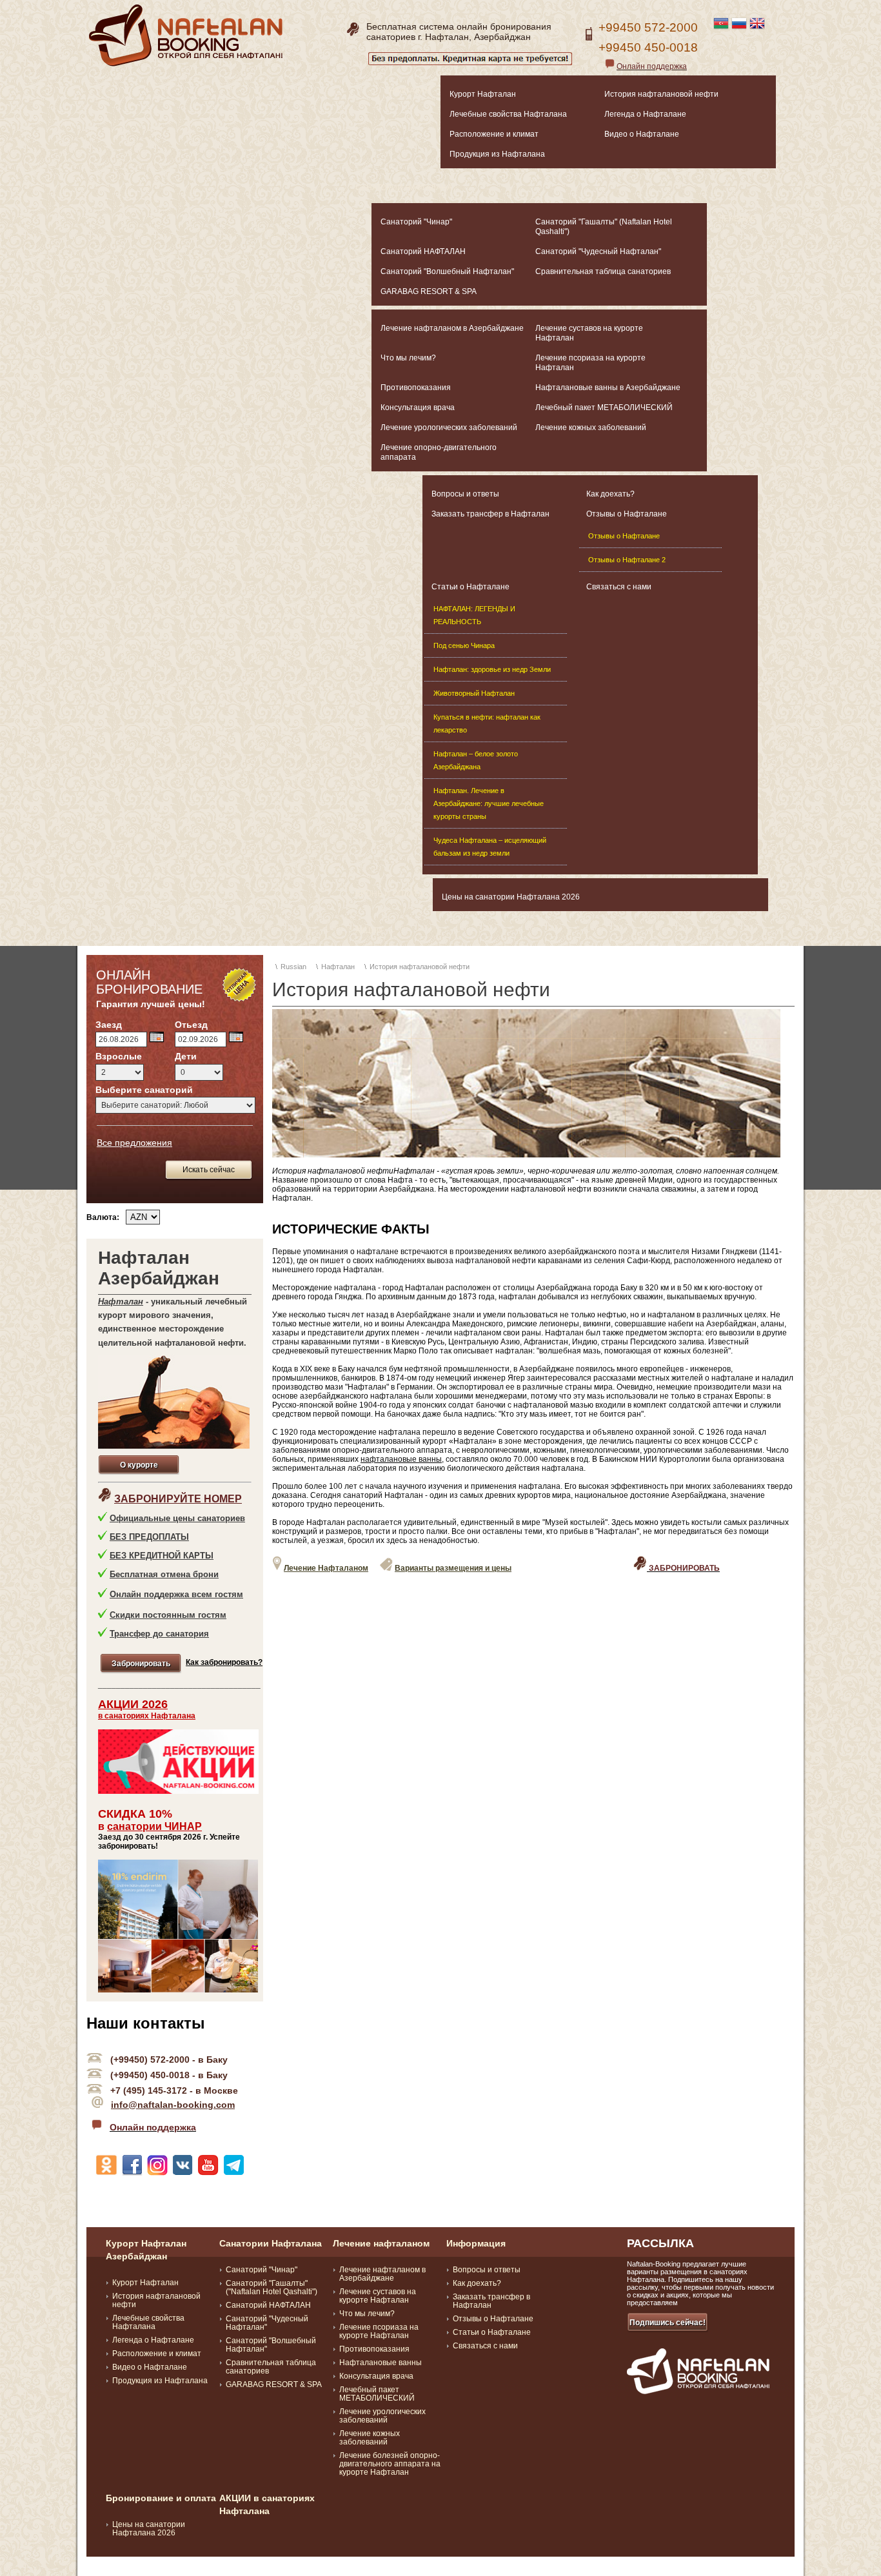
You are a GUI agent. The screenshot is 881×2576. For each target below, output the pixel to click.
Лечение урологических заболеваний (449, 428)
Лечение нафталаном (381, 2243)
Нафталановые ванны (381, 2363)
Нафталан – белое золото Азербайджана (476, 760)
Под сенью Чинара (464, 645)
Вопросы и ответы (465, 494)
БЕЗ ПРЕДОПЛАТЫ (149, 1537)
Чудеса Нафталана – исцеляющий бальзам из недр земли (490, 847)
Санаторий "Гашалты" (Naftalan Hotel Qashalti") (604, 227)
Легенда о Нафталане (645, 114)
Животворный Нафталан (474, 693)
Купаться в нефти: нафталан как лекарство (487, 723)
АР (194, 1826)
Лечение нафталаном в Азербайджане (452, 328)
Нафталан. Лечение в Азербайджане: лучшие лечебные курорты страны (489, 803)
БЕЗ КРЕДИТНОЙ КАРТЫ (162, 1556)
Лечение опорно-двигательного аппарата (439, 452)
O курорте (139, 1465)
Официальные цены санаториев (177, 1518)
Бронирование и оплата (161, 2498)
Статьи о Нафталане (470, 587)
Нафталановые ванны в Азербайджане (608, 388)
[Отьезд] (236, 1037)
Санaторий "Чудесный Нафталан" (598, 251)
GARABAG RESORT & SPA (429, 291)
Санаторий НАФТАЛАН (423, 251)
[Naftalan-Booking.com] (186, 64)
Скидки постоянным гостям (168, 1615)
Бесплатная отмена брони (164, 1574)
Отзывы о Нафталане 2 (627, 560)
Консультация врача (418, 408)
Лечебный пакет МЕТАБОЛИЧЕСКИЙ (604, 408)
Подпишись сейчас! (668, 2323)
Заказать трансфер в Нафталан (490, 514)
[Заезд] (156, 1037)
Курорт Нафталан (483, 94)
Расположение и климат (494, 134)
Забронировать (141, 1664)
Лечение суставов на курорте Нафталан (589, 333)
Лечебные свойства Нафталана (508, 114)
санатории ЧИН (147, 1826)
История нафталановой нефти (661, 94)
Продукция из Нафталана (497, 154)
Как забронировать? (224, 1662)
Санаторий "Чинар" (416, 222)
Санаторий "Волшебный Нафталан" (447, 271)
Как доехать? (610, 494)
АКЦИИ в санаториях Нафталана (267, 2504)
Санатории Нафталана (271, 2243)
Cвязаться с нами (619, 587)
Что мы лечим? (408, 358)
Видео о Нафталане (642, 134)
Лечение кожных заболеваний (591, 428)
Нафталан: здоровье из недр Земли (492, 669)
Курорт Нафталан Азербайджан (146, 2250)
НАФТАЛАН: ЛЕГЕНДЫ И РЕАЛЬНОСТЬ (474, 615)
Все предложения (134, 1143)
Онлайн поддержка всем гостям (176, 1594)
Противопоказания (416, 388)
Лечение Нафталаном (326, 1568)
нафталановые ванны (401, 1459)
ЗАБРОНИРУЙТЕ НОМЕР (178, 1499)
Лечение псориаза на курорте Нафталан (590, 363)
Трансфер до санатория (159, 1634)
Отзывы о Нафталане (627, 514)
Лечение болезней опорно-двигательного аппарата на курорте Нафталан (390, 2464)
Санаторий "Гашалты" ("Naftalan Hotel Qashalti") (272, 2287)
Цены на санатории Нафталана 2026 (511, 897)
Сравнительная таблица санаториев (603, 271)
